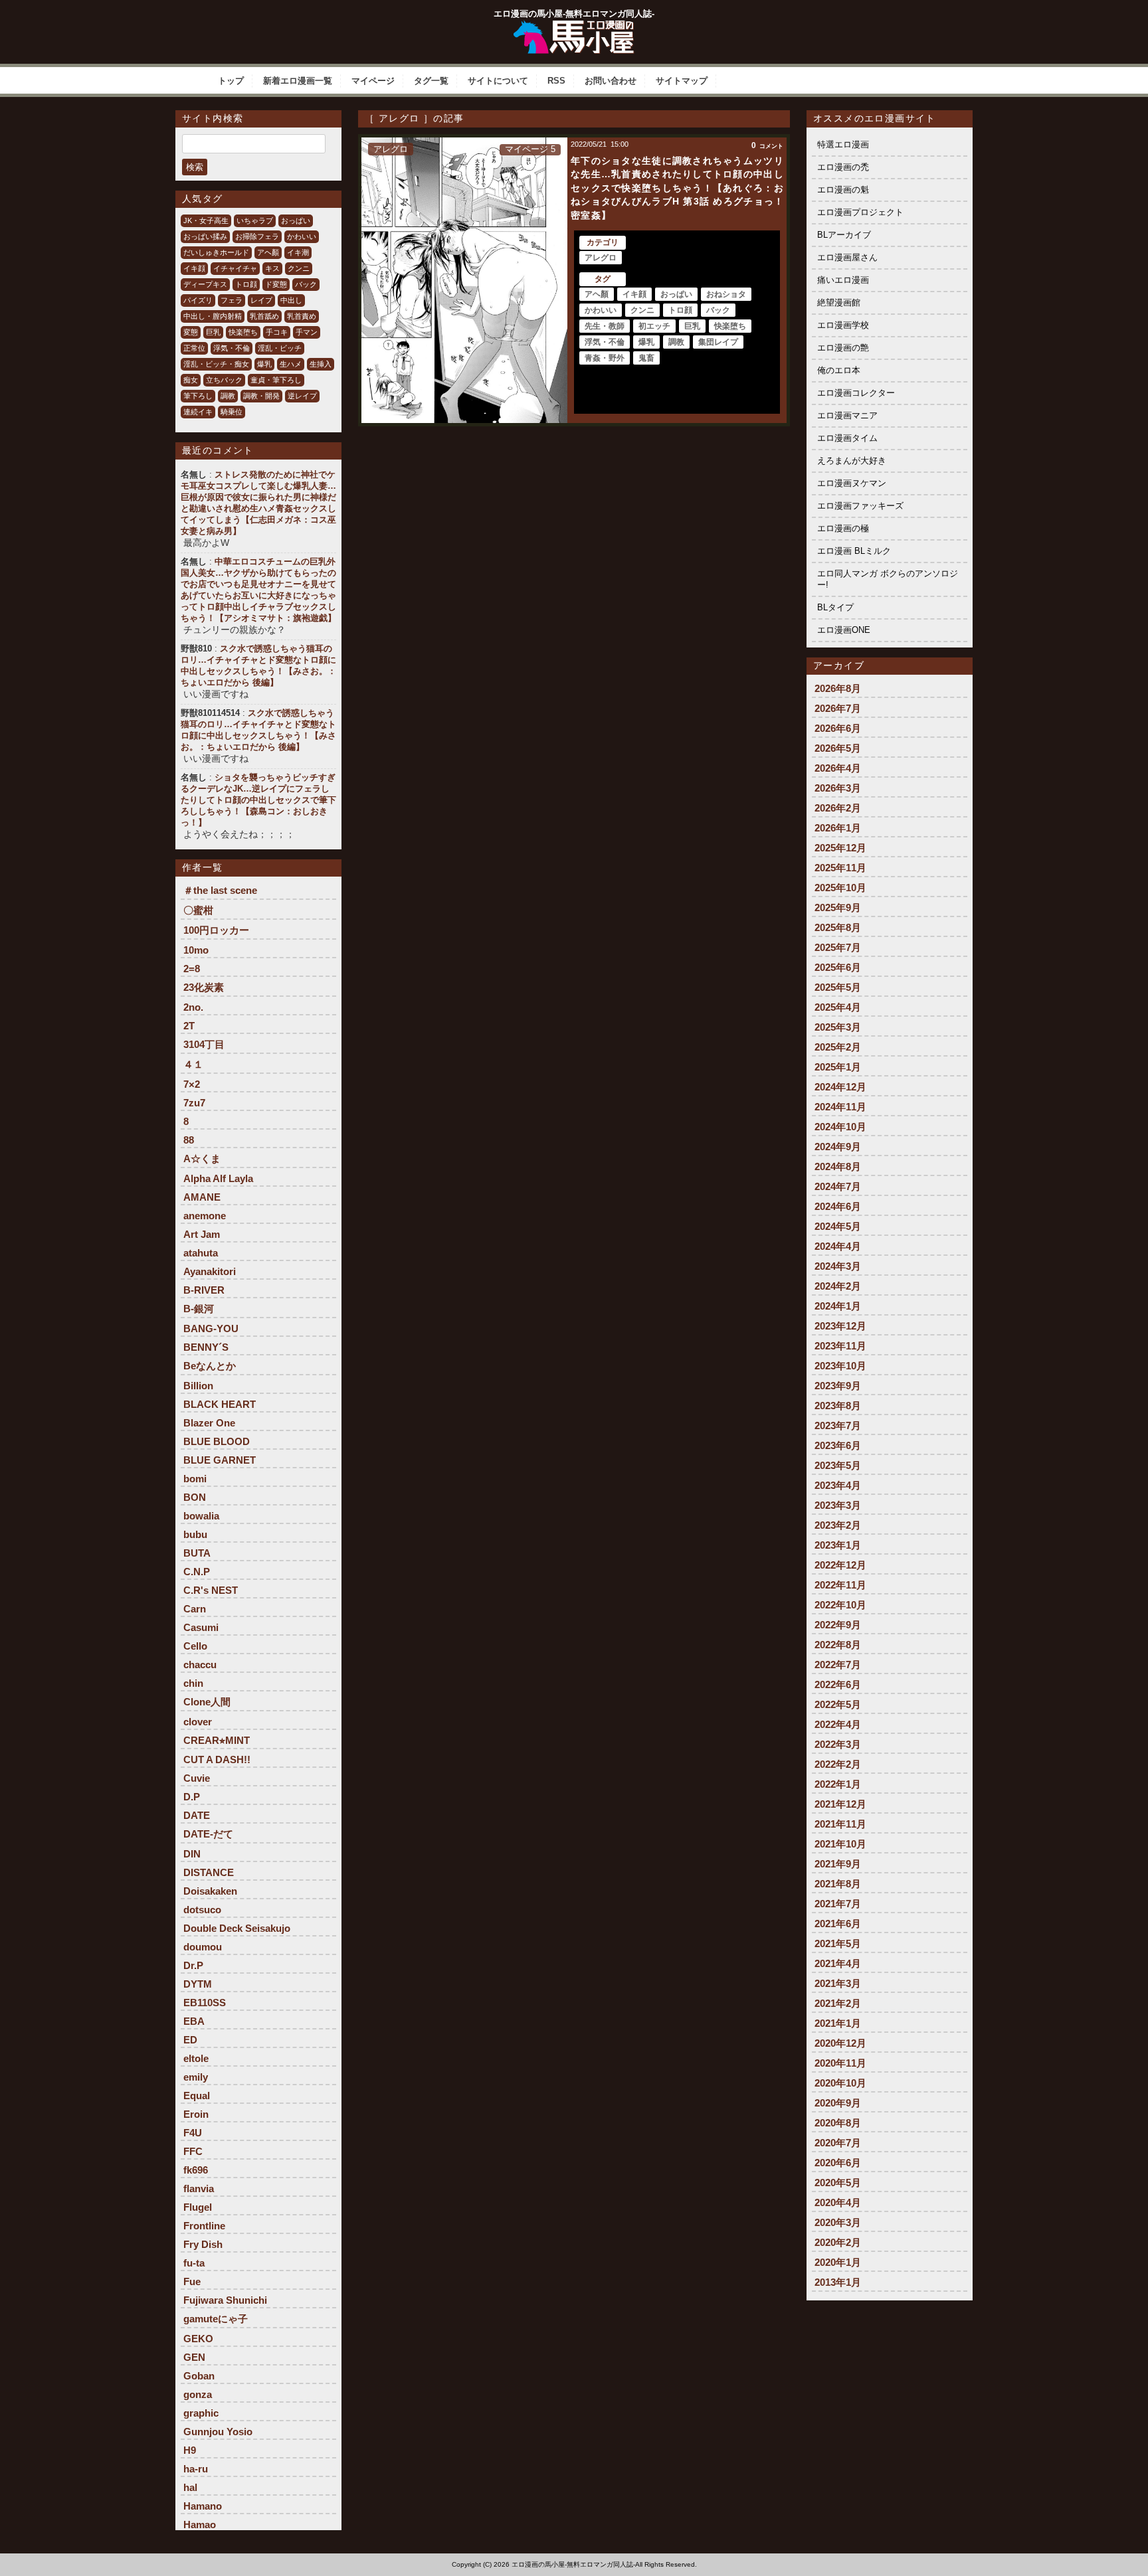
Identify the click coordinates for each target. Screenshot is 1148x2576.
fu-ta (194, 2263)
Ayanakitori (210, 1271)
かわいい (302, 236)
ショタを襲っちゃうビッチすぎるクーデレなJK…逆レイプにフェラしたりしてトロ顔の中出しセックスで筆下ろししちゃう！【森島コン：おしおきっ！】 (258, 800)
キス (272, 268)
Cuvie (197, 1778)
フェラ (232, 300)
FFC (193, 2151)
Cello (195, 1646)
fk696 (196, 2170)
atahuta (201, 1253)
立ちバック (224, 380)
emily (196, 2077)
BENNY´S (206, 1347)
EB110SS (205, 2003)
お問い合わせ (611, 81)
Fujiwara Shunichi (225, 2300)
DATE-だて (208, 1834)
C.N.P (197, 1572)
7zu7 (194, 1103)
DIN (192, 1854)
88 (189, 1140)
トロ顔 (246, 284)
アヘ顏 (268, 252)
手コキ (277, 332)
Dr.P (193, 1965)
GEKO (198, 2339)
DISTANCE (209, 1872)
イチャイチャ (235, 268)
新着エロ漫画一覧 (298, 81)
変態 (191, 332)
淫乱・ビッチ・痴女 (216, 364)
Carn (195, 1609)
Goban (199, 2376)
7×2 (192, 1084)
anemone (205, 1216)
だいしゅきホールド (216, 252)
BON (195, 1497)
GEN (194, 2357)
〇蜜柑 (198, 910)
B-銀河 (199, 1309)
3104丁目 (204, 1044)
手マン (307, 332)
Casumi (201, 1627)
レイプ (261, 300)
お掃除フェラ (257, 236)
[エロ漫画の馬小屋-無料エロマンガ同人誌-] (574, 25)
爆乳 (264, 364)
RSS (556, 81)
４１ (193, 1064)
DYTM (198, 1984)
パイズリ (198, 300)
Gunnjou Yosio (218, 2432)
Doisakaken (210, 1891)
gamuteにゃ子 (216, 2319)
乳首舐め (264, 316)
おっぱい (296, 220)
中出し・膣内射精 (213, 316)
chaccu (200, 1665)
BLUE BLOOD (217, 1441)
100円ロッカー (216, 930)
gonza (198, 2394)
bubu (195, 1534)
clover (198, 1722)
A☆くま (202, 1159)
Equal (197, 2096)
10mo (196, 950)
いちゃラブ (255, 220)
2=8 (192, 969)
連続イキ (198, 412)
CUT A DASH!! (217, 1760)
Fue (192, 2281)
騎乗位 (232, 412)
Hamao (200, 2525)
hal (190, 2487)
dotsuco (202, 1910)
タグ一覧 (431, 81)
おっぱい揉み (205, 236)
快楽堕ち (243, 332)
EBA (194, 2021)
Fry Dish (203, 2244)
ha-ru (196, 2469)
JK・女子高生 (206, 220)
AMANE (202, 1197)
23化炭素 (204, 987)
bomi (195, 1479)
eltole (196, 2058)
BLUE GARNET (220, 1460)
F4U (193, 2133)
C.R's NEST (211, 1590)
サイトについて (498, 81)
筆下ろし (198, 396)
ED (190, 2040)
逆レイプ (302, 396)
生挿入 (321, 364)
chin (193, 1683)
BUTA (197, 1553)
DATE (197, 1815)
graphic (201, 2413)
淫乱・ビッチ (280, 348)
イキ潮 (298, 252)
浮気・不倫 (232, 348)
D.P (192, 1797)
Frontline (204, 2226)
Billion (198, 1386)
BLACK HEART (220, 1404)
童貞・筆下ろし (276, 380)
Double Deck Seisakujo (237, 1928)
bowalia (201, 1516)
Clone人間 (207, 1702)
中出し (291, 300)
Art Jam (202, 1234)
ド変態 (276, 284)
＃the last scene (220, 890)
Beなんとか (210, 1366)
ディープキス (205, 284)
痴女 (191, 380)
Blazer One (209, 1423)
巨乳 (213, 332)
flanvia (199, 2189)
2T (189, 1026)
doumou (203, 1947)
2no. (193, 1007)
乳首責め (302, 316)
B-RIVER (204, 1290)
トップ (231, 81)
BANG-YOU (211, 1329)
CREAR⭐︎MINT (217, 1740)
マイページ (373, 81)
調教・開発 (261, 396)
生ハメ (291, 364)
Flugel (198, 2207)
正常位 (194, 348)
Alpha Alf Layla (218, 1178)
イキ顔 (194, 268)
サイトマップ (682, 81)
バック (306, 284)
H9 (190, 2450)
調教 (228, 396)
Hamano (203, 2506)
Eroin (196, 2114)
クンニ (299, 268)
